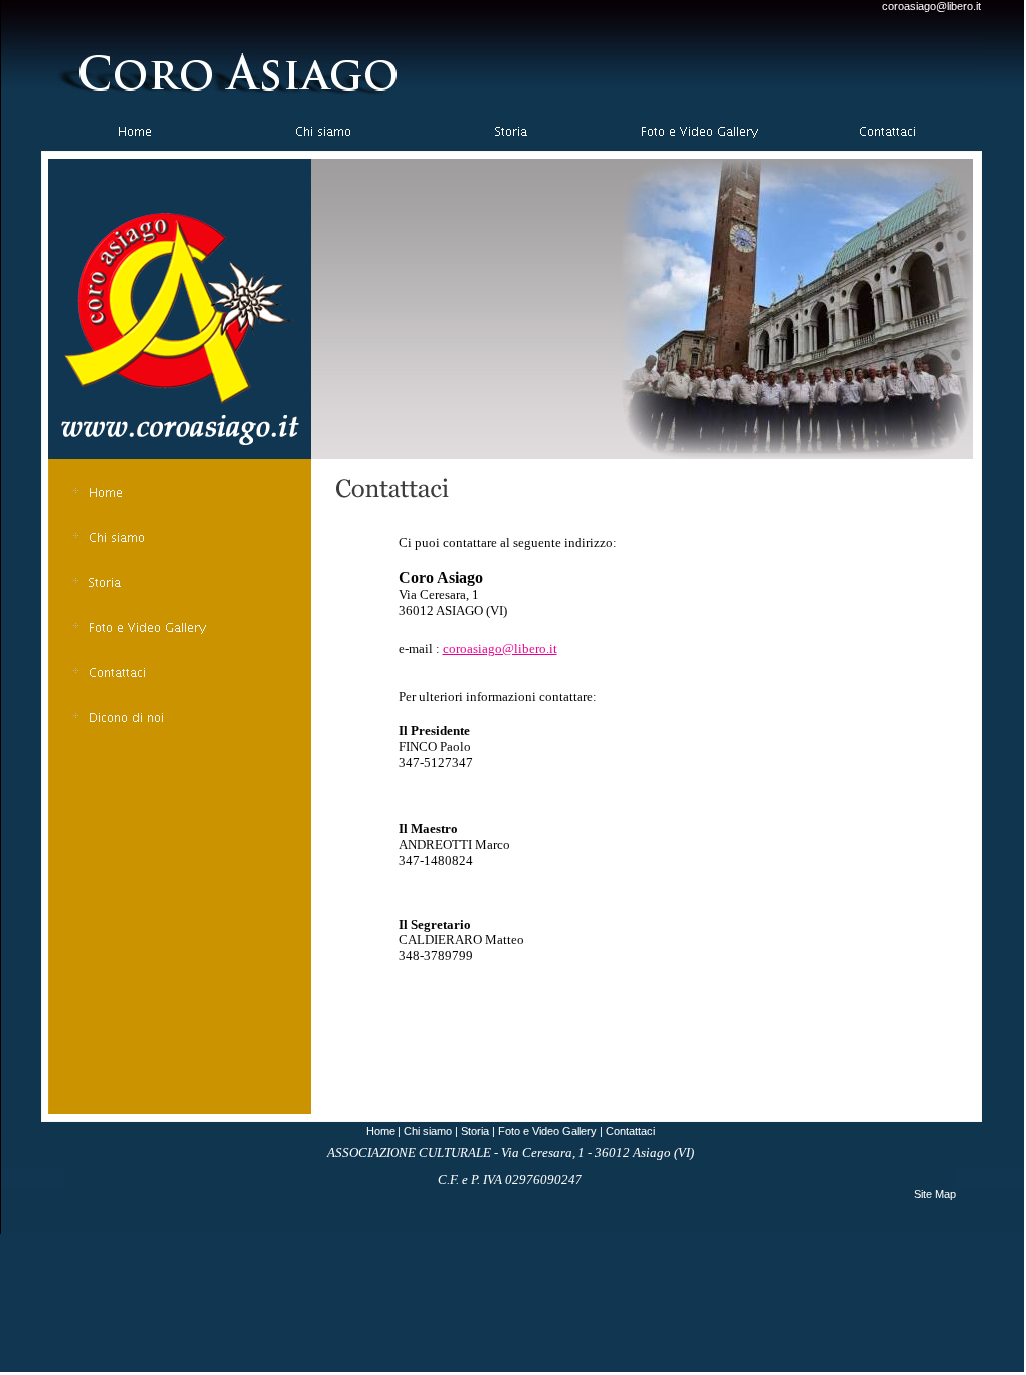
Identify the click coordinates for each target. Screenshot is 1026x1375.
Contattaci (630, 1131)
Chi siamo (428, 1131)
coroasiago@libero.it (931, 6)
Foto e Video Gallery (547, 1131)
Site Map (935, 1194)
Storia (475, 1131)
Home (380, 1131)
